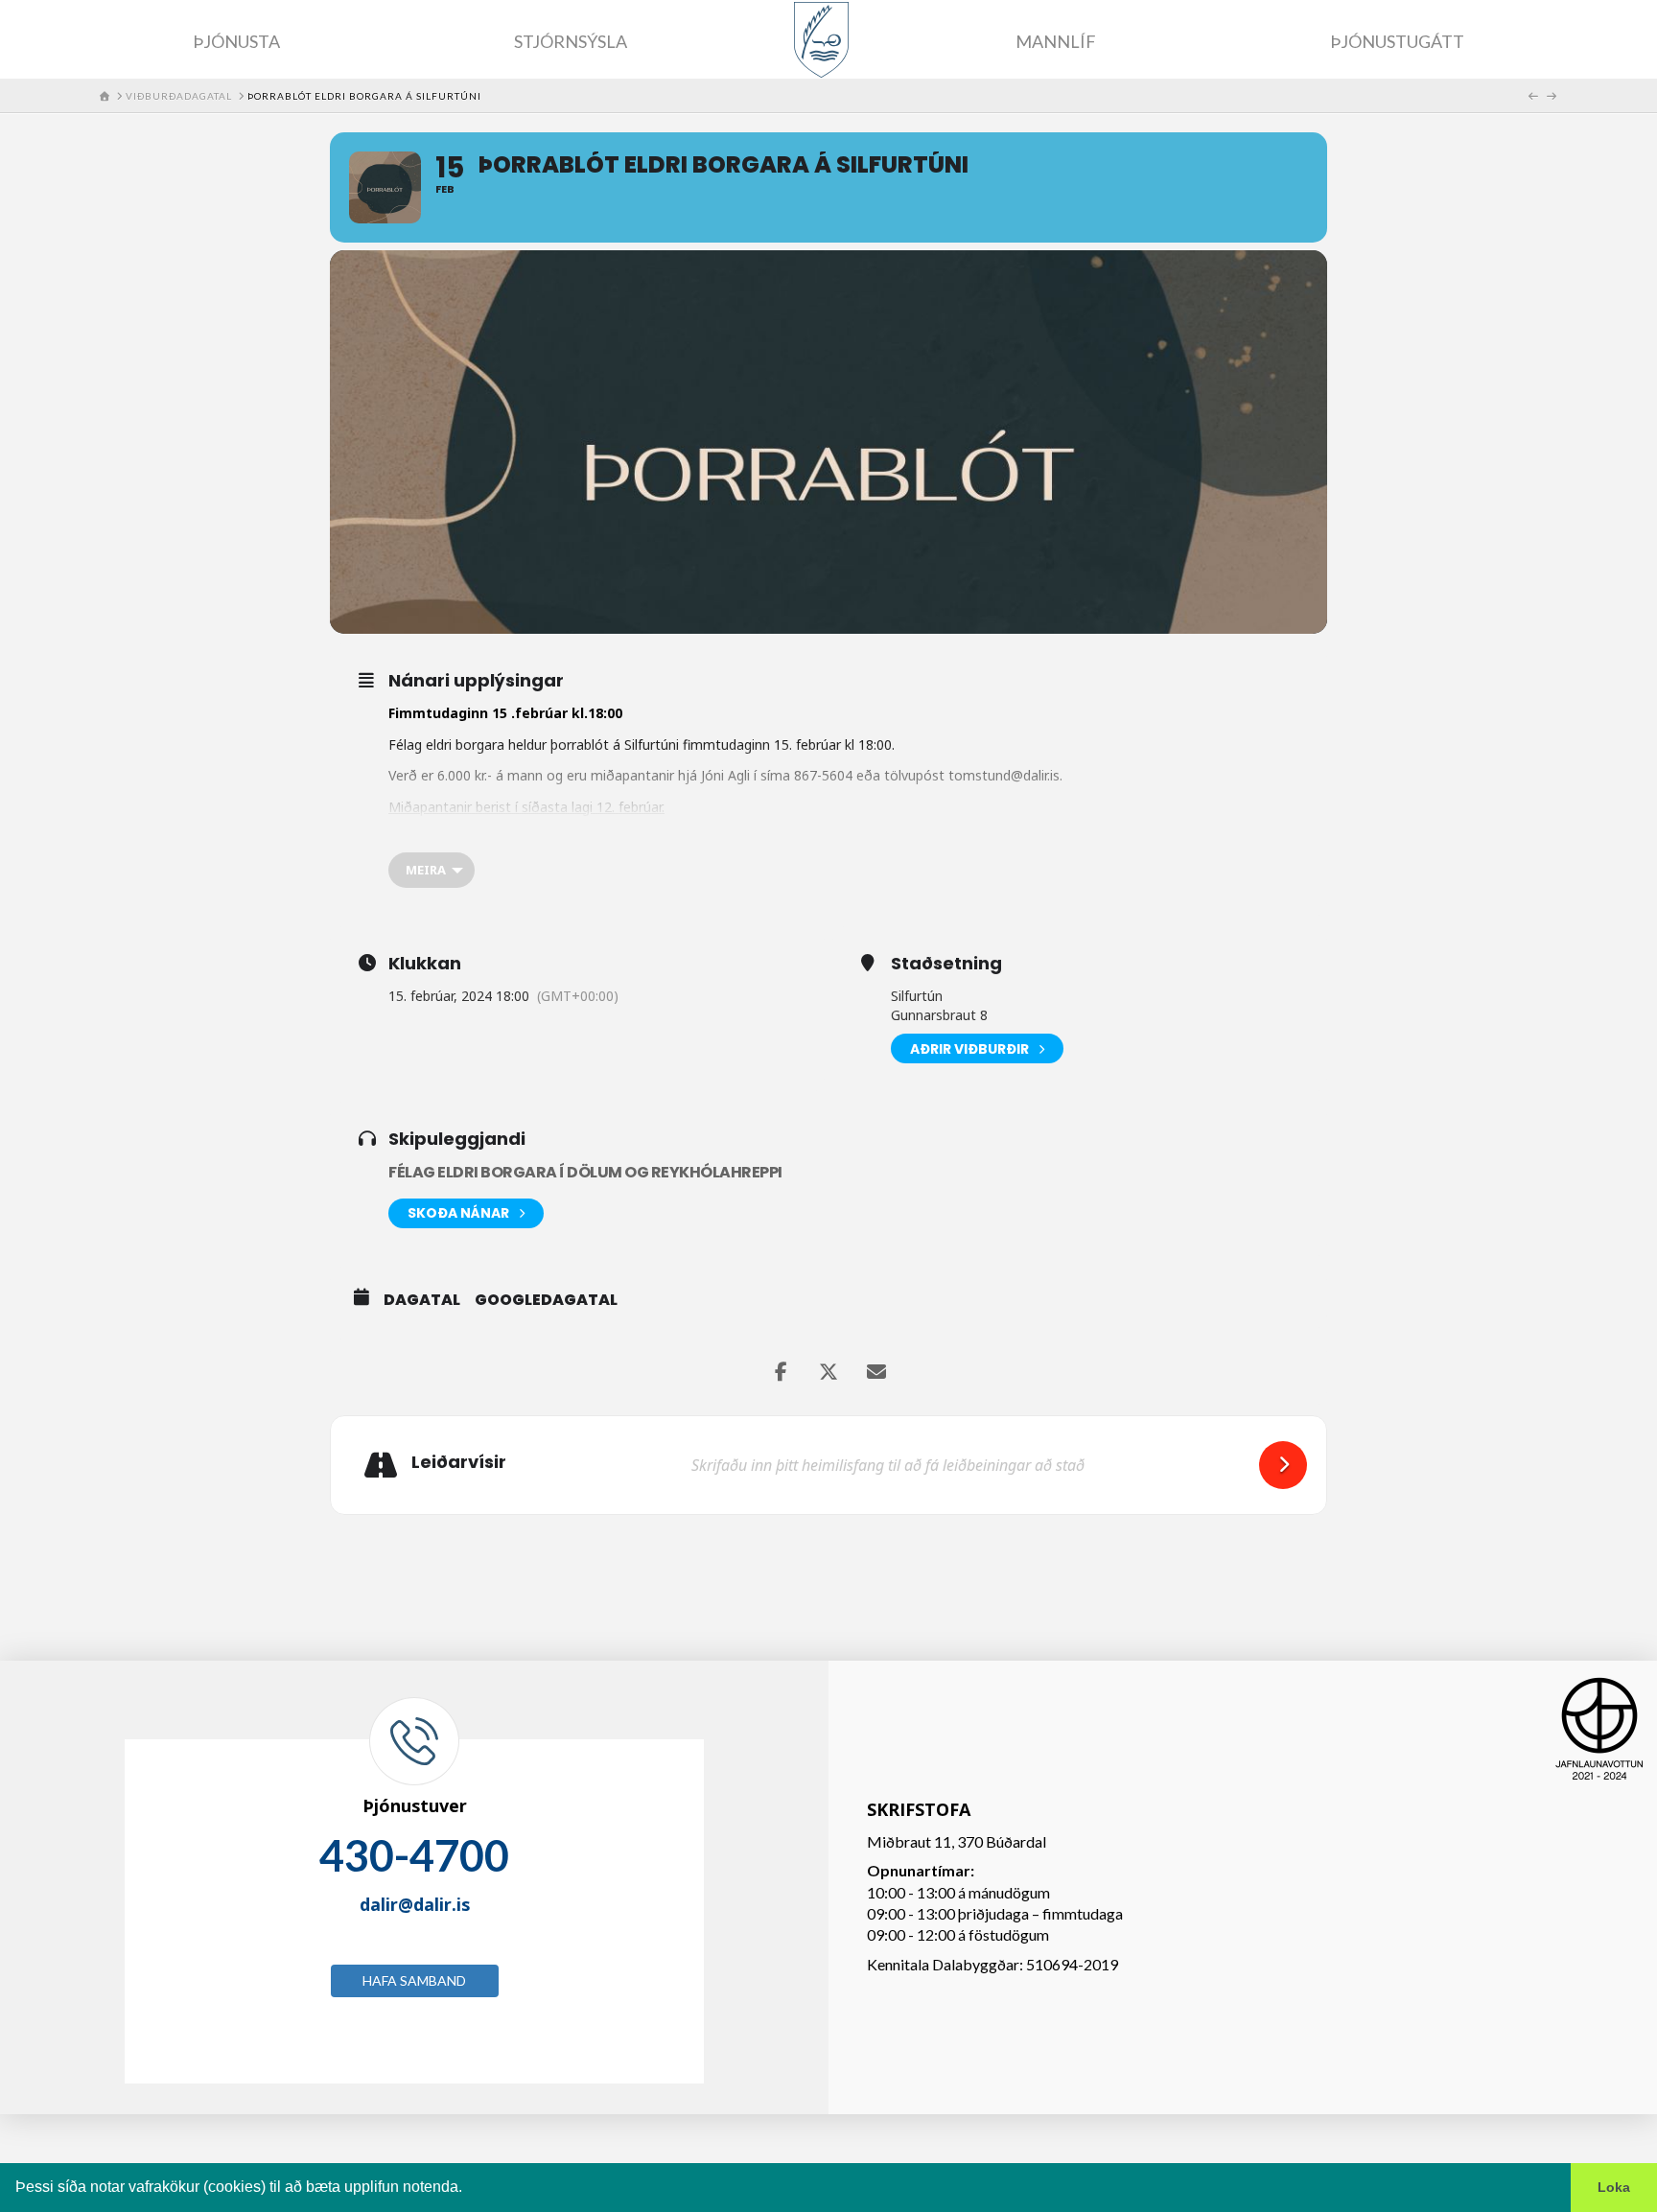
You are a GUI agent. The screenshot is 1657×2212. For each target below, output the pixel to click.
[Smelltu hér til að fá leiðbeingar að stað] (1283, 1465)
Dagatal (422, 1300)
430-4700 (414, 1855)
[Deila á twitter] (828, 1372)
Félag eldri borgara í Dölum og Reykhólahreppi (585, 1172)
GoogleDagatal (546, 1300)
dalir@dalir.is (415, 1904)
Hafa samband (414, 1980)
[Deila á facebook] (781, 1372)
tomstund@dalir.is (1004, 775)
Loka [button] (1614, 2187)
